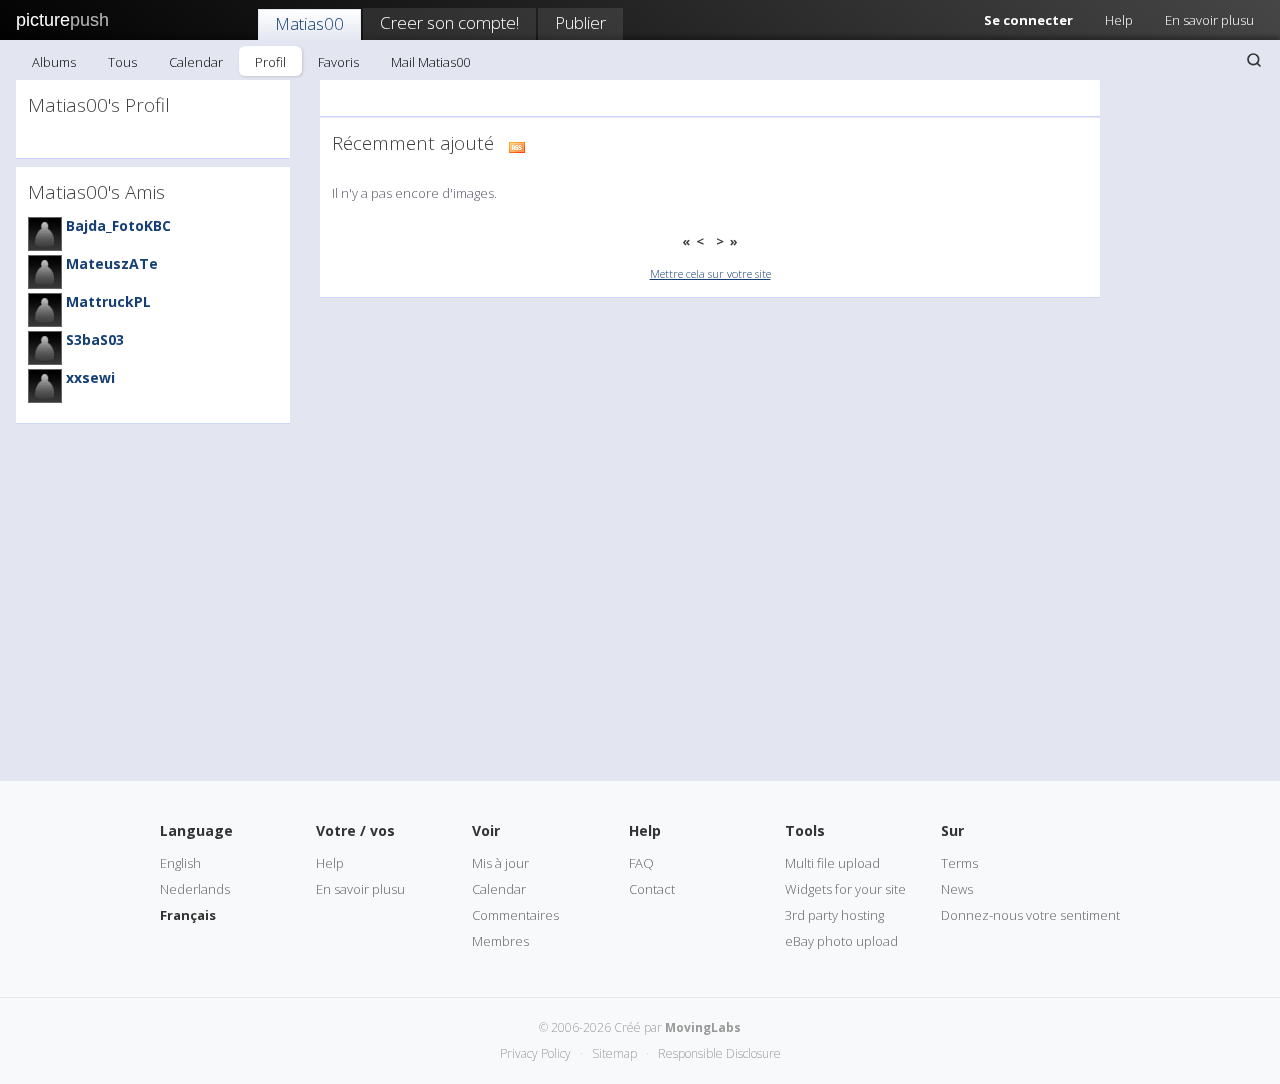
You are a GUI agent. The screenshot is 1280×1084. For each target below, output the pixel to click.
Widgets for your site (845, 889)
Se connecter (1028, 20)
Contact (652, 889)
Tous (122, 62)
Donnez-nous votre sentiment (1030, 915)
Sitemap (614, 1053)
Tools (805, 830)
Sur (952, 830)
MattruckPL (108, 301)
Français (188, 915)
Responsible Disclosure (719, 1053)
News (957, 889)
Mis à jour (500, 863)
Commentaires (515, 915)
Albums (54, 62)
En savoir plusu (1209, 20)
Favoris (338, 62)
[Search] (1254, 60)
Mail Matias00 (430, 62)
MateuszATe (112, 263)
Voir (486, 830)
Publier (580, 22)
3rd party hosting (834, 915)
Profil (270, 62)
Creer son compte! (449, 22)
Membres (500, 941)
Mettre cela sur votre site (710, 273)
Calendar (196, 62)
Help (1119, 20)
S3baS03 (95, 339)
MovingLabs (703, 1027)
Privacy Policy (535, 1053)
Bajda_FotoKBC (118, 225)
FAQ (641, 863)
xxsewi (90, 377)
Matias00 (309, 23)
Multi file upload (832, 863)
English (180, 863)
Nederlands (195, 889)
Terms (959, 863)
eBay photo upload (841, 941)
